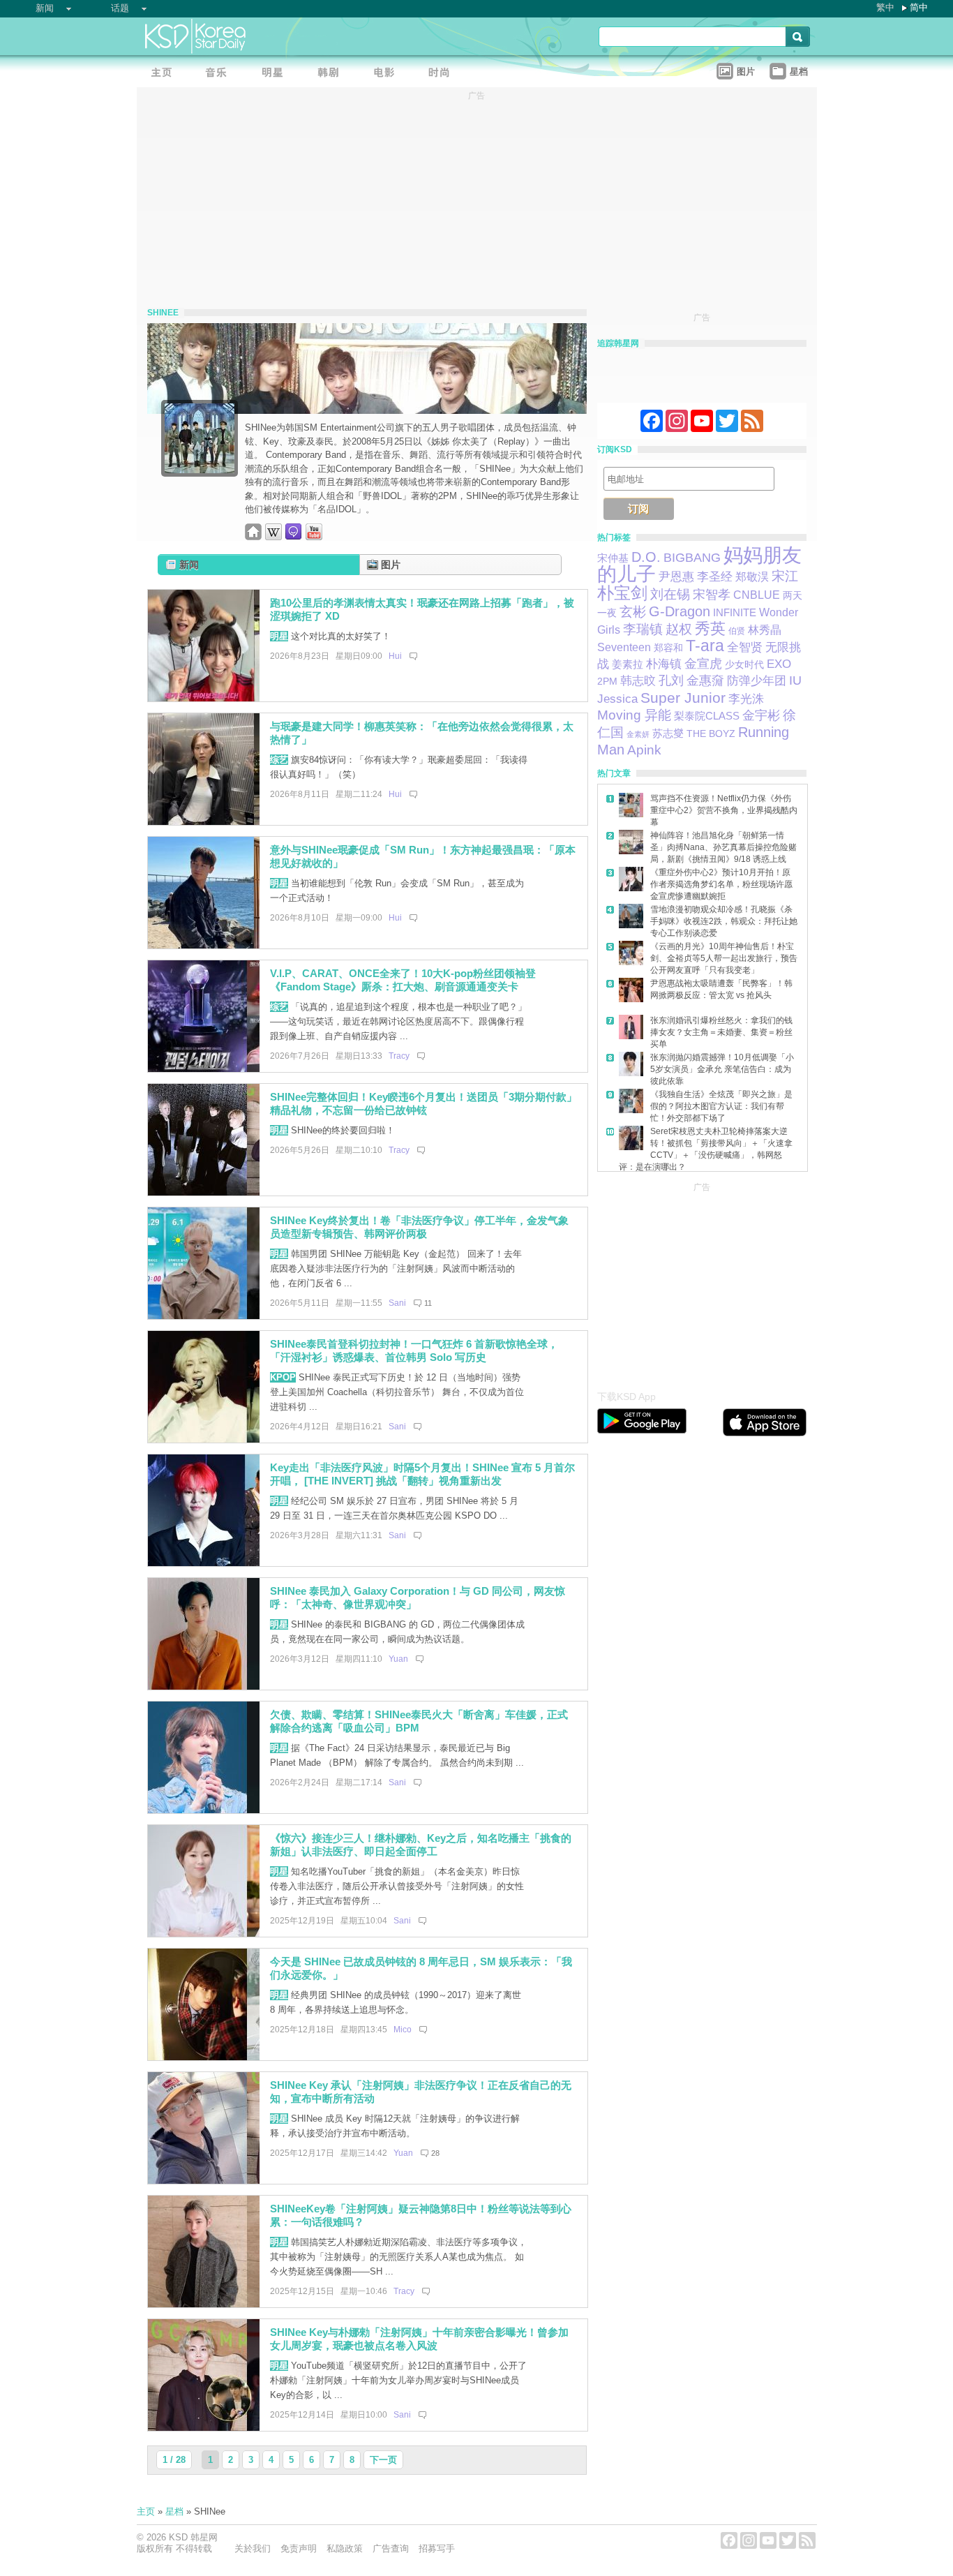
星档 (174, 2511)
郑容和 (668, 648)
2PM (607, 682)
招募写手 (437, 2548)
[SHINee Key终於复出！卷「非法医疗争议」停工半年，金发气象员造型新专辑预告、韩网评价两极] (204, 1316)
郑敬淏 (752, 576)
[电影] (388, 74)
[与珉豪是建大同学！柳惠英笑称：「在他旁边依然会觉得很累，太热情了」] (204, 822)
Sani (397, 1303)
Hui (395, 656)
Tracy (399, 1056)
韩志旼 (638, 681)
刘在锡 (670, 594)
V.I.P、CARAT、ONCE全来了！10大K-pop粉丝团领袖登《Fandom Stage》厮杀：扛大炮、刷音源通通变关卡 (403, 980)
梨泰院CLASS (707, 716)
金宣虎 (703, 664)
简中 (919, 7)
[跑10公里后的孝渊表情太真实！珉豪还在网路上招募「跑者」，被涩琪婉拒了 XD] (204, 698)
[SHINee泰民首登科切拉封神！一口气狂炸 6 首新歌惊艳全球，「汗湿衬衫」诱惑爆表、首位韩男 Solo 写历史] (204, 1439)
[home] (253, 537)
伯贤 (737, 631)
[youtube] (314, 537)
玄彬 (633, 612)
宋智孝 (712, 595)
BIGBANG (692, 557)
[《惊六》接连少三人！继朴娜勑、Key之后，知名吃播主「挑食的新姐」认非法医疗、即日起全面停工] (204, 1934)
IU (795, 680)
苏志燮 (668, 733)
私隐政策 (345, 2548)
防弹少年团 (757, 681)
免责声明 (299, 2548)
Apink (644, 750)
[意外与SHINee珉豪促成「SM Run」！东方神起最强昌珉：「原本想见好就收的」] (204, 945)
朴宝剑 (622, 593)
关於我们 (253, 2548)
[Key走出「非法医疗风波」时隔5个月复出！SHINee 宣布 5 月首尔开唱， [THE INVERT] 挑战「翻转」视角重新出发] (204, 1563)
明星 (279, 636)
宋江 (785, 576)
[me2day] (294, 537)
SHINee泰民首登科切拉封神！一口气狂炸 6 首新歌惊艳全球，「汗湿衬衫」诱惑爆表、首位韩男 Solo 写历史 (414, 1350)
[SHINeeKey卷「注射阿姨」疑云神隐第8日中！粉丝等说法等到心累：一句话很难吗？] (204, 2304)
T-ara (705, 646)
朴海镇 (664, 664)
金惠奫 (705, 680)
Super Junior (683, 698)
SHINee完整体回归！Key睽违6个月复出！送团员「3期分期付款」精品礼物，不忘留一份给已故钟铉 (423, 1103)
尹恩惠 (676, 576)
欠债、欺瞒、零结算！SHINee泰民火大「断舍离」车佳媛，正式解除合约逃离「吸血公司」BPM (419, 1721)
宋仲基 (613, 558)
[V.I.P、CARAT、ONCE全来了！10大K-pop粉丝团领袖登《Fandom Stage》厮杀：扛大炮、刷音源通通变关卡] (204, 1069)
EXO (779, 664)
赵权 (679, 629)
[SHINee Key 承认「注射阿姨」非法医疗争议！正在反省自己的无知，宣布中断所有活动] (204, 2181)
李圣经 (715, 577)
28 (435, 2153)
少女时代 (744, 664)
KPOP (283, 1377)
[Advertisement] (702, 1283)
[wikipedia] (273, 537)
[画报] (444, 74)
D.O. (646, 557)
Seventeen (624, 647)
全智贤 (745, 647)
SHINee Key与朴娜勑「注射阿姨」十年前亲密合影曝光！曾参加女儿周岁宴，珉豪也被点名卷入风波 (419, 2339)
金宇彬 (761, 715)
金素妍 (638, 734)
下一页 (383, 2460)
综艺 (279, 760)
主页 (146, 2511)
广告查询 (391, 2548)
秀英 (710, 628)
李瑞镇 (643, 629)
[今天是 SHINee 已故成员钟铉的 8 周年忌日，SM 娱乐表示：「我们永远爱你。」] (204, 2057)
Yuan (398, 1659)
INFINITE (735, 613)
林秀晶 (765, 630)
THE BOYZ (711, 734)
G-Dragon (680, 611)
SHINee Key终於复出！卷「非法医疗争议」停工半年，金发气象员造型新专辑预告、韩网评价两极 (419, 1227)
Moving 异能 (634, 715)
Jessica (617, 699)
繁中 (885, 7)
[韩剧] (332, 74)
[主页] (165, 74)
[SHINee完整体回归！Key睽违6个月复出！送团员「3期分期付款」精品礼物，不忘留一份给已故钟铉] (204, 1192)
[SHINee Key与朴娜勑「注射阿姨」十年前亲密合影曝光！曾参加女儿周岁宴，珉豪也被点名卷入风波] (204, 2428)
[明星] (276, 74)
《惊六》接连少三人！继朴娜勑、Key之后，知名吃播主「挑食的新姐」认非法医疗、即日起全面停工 (421, 1845)
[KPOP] (220, 74)
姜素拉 (628, 664)
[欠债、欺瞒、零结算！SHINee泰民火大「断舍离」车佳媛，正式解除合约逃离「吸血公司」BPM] (204, 1810)
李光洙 (746, 699)
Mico (403, 2030)
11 (428, 1303)
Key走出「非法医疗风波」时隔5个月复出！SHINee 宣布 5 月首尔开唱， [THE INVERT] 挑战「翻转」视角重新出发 (422, 1474)
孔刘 (671, 680)
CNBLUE (757, 595)
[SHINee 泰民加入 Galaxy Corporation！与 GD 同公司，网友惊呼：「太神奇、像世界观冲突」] (204, 1687)
